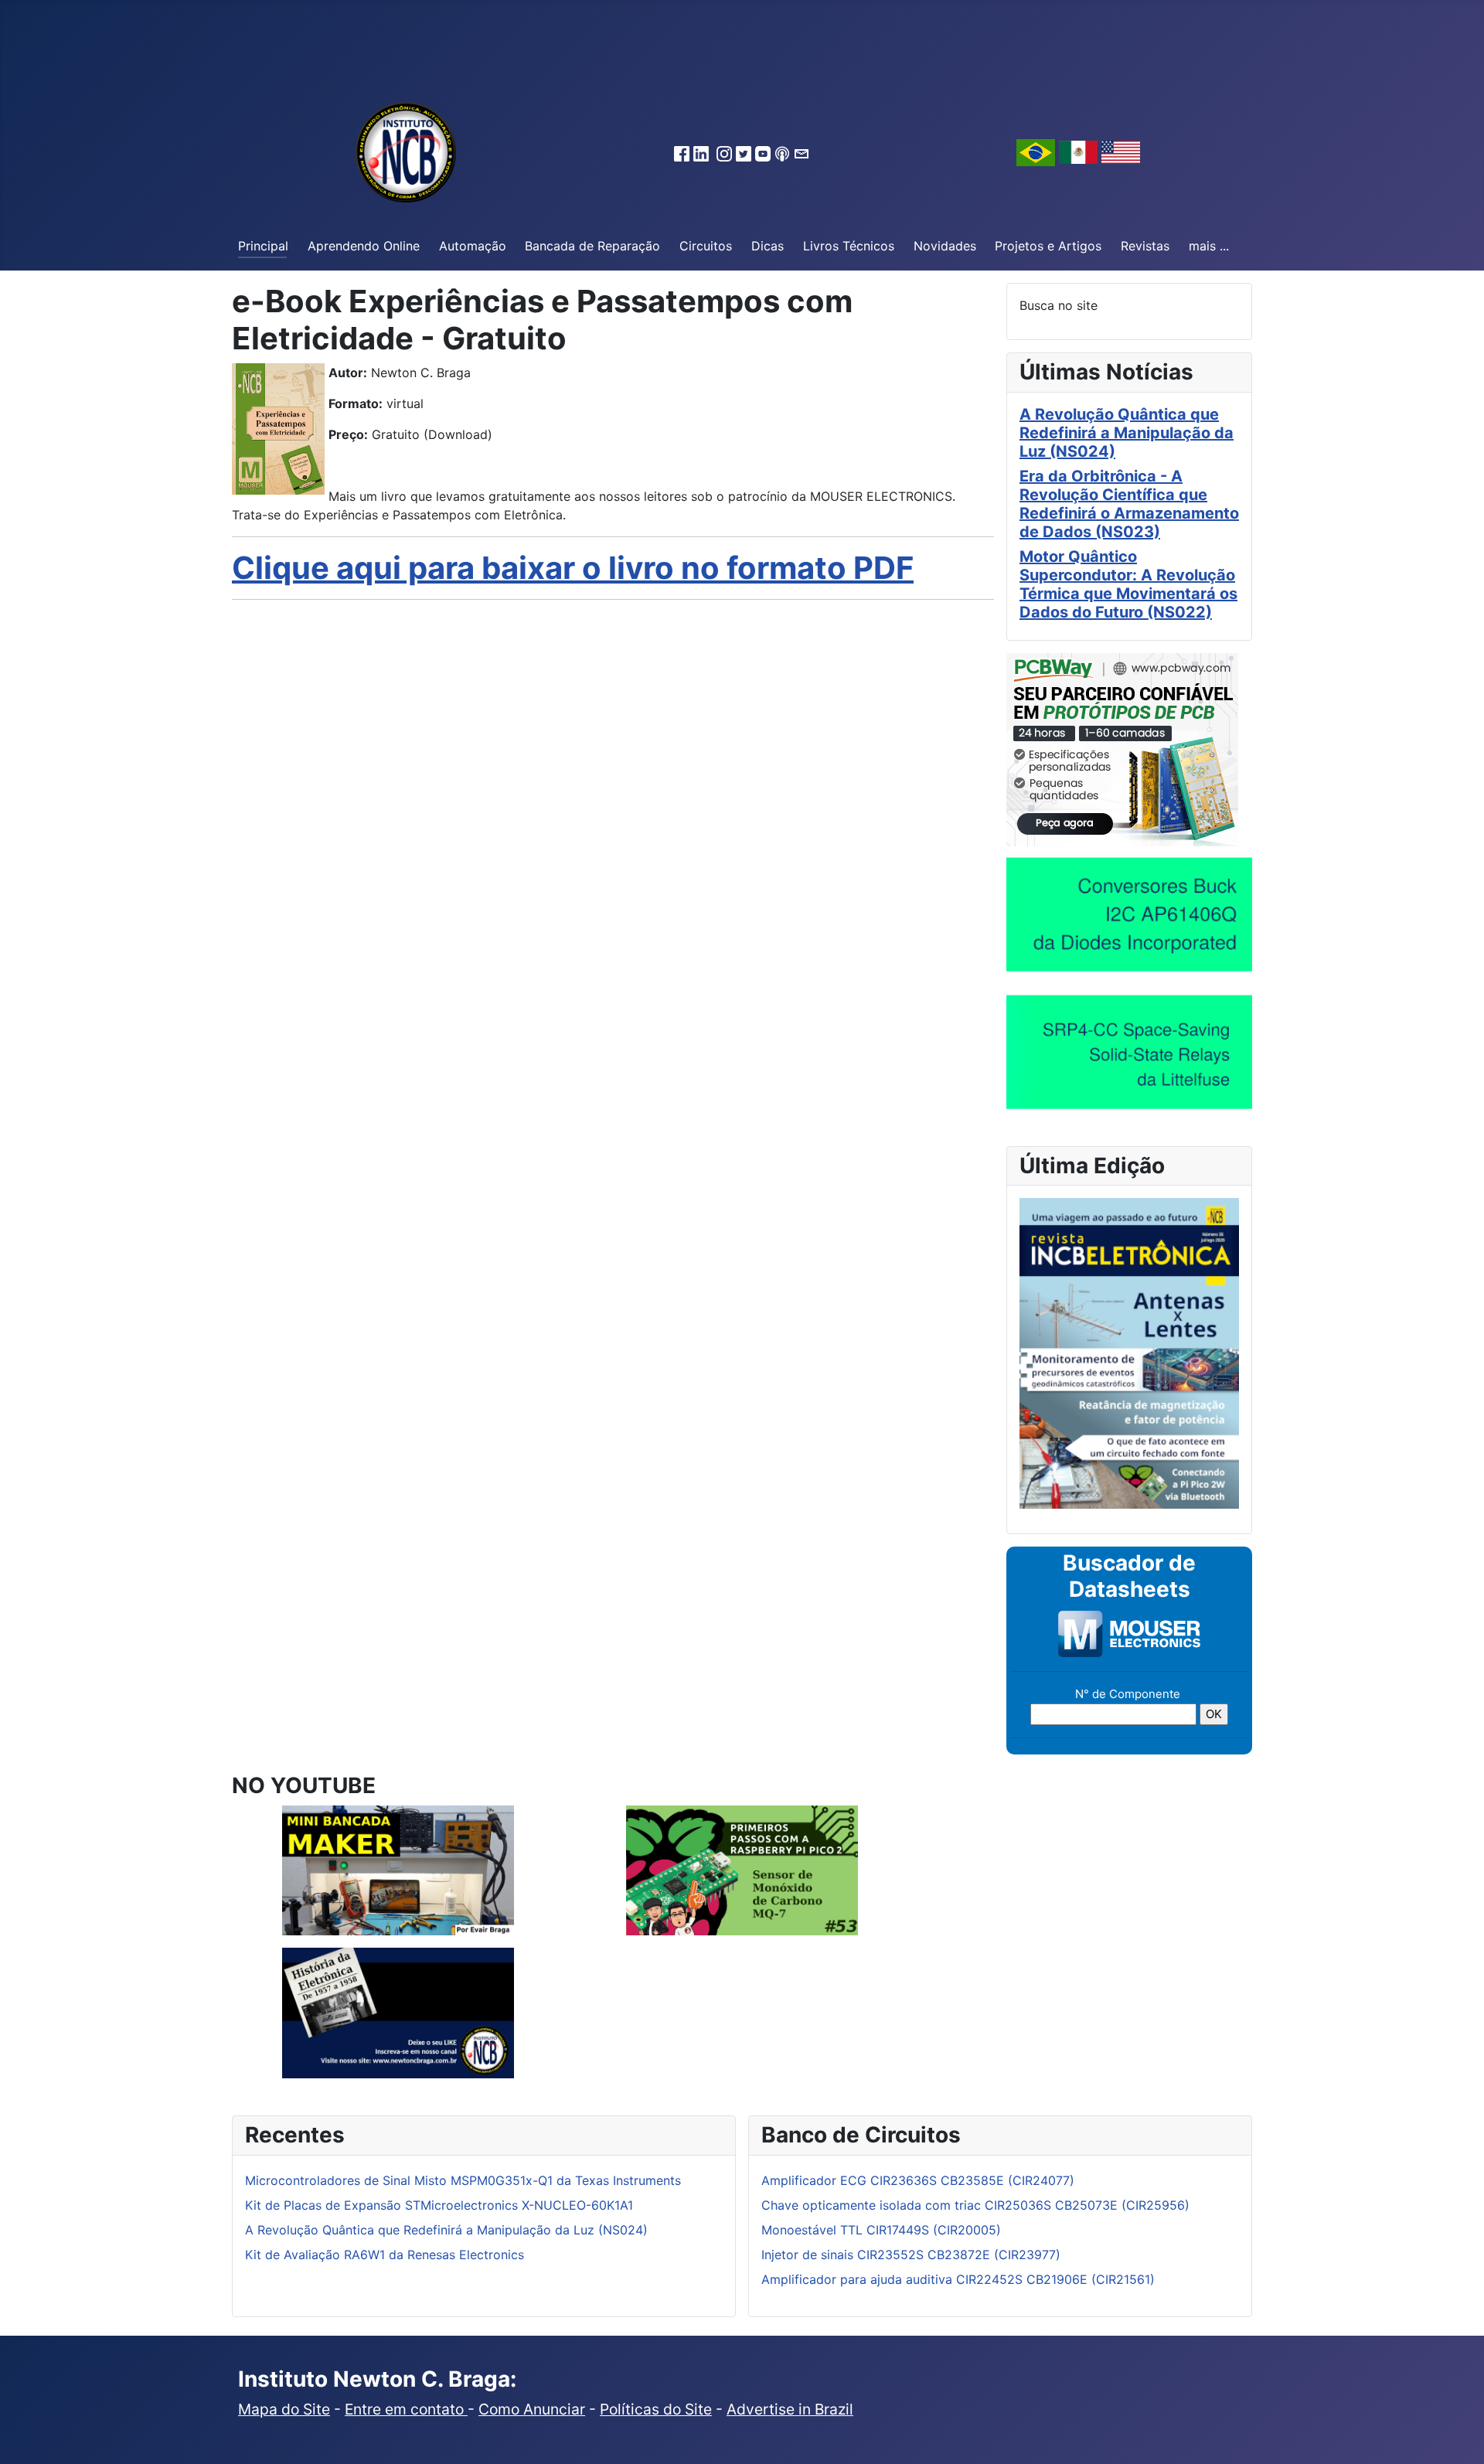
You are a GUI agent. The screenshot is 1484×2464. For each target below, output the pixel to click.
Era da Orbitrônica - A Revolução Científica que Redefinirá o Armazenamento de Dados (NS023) (1129, 504)
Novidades (945, 246)
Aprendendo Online (364, 246)
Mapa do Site (284, 2409)
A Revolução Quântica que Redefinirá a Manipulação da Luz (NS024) (1127, 433)
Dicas (768, 246)
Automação (473, 246)
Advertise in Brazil (790, 2409)
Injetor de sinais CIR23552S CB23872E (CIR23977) (911, 2255)
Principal (263, 246)
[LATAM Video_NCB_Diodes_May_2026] (1129, 914)
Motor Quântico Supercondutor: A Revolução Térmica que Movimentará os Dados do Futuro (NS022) (1128, 584)
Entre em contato (406, 2409)
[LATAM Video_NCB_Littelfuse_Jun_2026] (1129, 1051)
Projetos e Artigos (1048, 246)
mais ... (1209, 246)
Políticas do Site (656, 2409)
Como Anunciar (532, 2409)
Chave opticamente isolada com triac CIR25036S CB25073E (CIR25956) (975, 2205)
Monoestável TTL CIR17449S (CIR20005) (881, 2230)
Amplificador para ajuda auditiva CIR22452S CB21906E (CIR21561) (958, 2279)
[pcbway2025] (1122, 748)
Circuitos (706, 246)
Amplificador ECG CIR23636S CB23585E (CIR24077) (918, 2180)
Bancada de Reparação (592, 246)
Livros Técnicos (849, 246)
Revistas (1145, 246)
